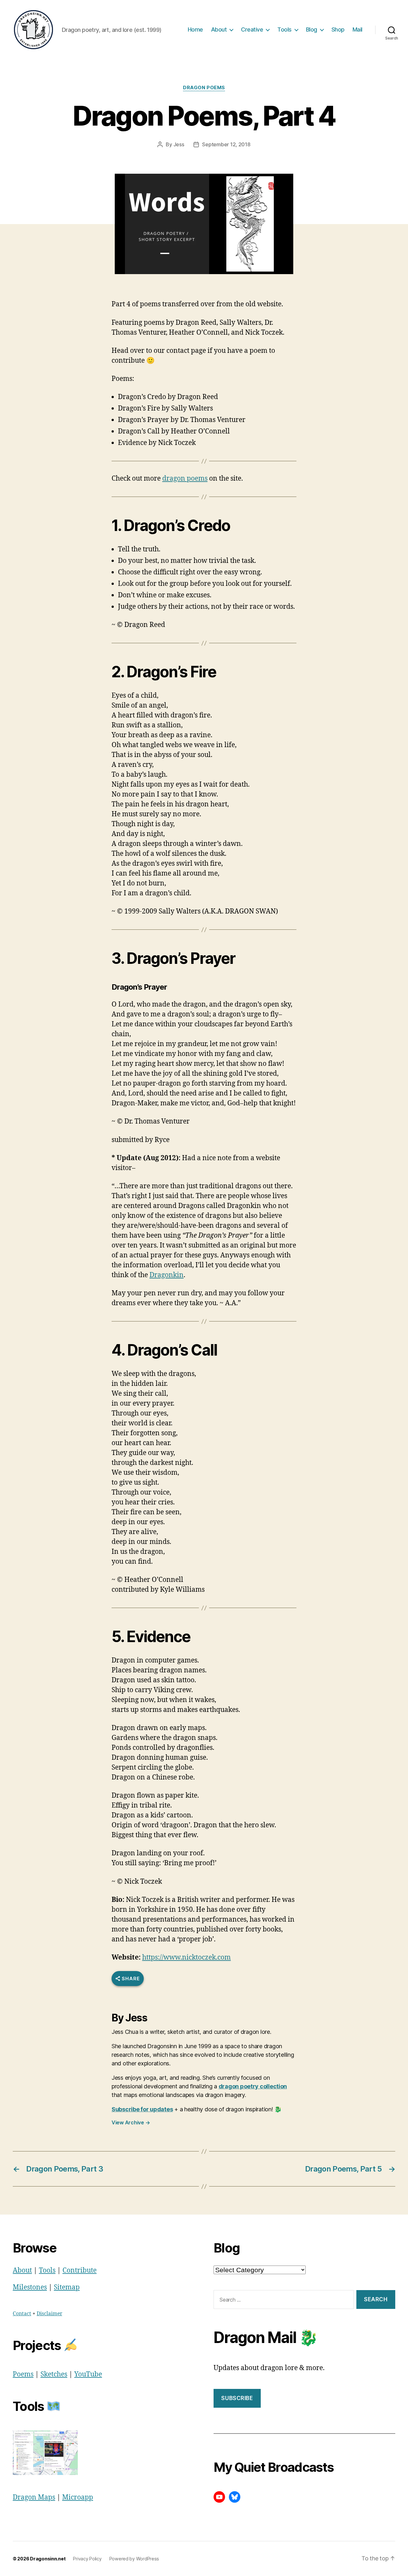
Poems (23, 2374)
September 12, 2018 (226, 144)
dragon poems (185, 479)
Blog (312, 29)
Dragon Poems (204, 88)
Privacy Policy (87, 2559)
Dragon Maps (34, 2497)
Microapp (78, 2497)
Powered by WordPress (134, 2559)
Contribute (80, 2270)
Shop (338, 29)
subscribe (237, 2398)
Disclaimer (49, 2314)
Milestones (30, 2287)
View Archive (131, 2122)
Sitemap (67, 2287)
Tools (284, 29)
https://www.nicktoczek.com (186, 1957)
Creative (252, 29)
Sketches (54, 2374)
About (219, 29)
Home (195, 29)
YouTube (88, 2374)
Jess (179, 144)
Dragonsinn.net (48, 2559)
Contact (22, 2314)
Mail (357, 29)
